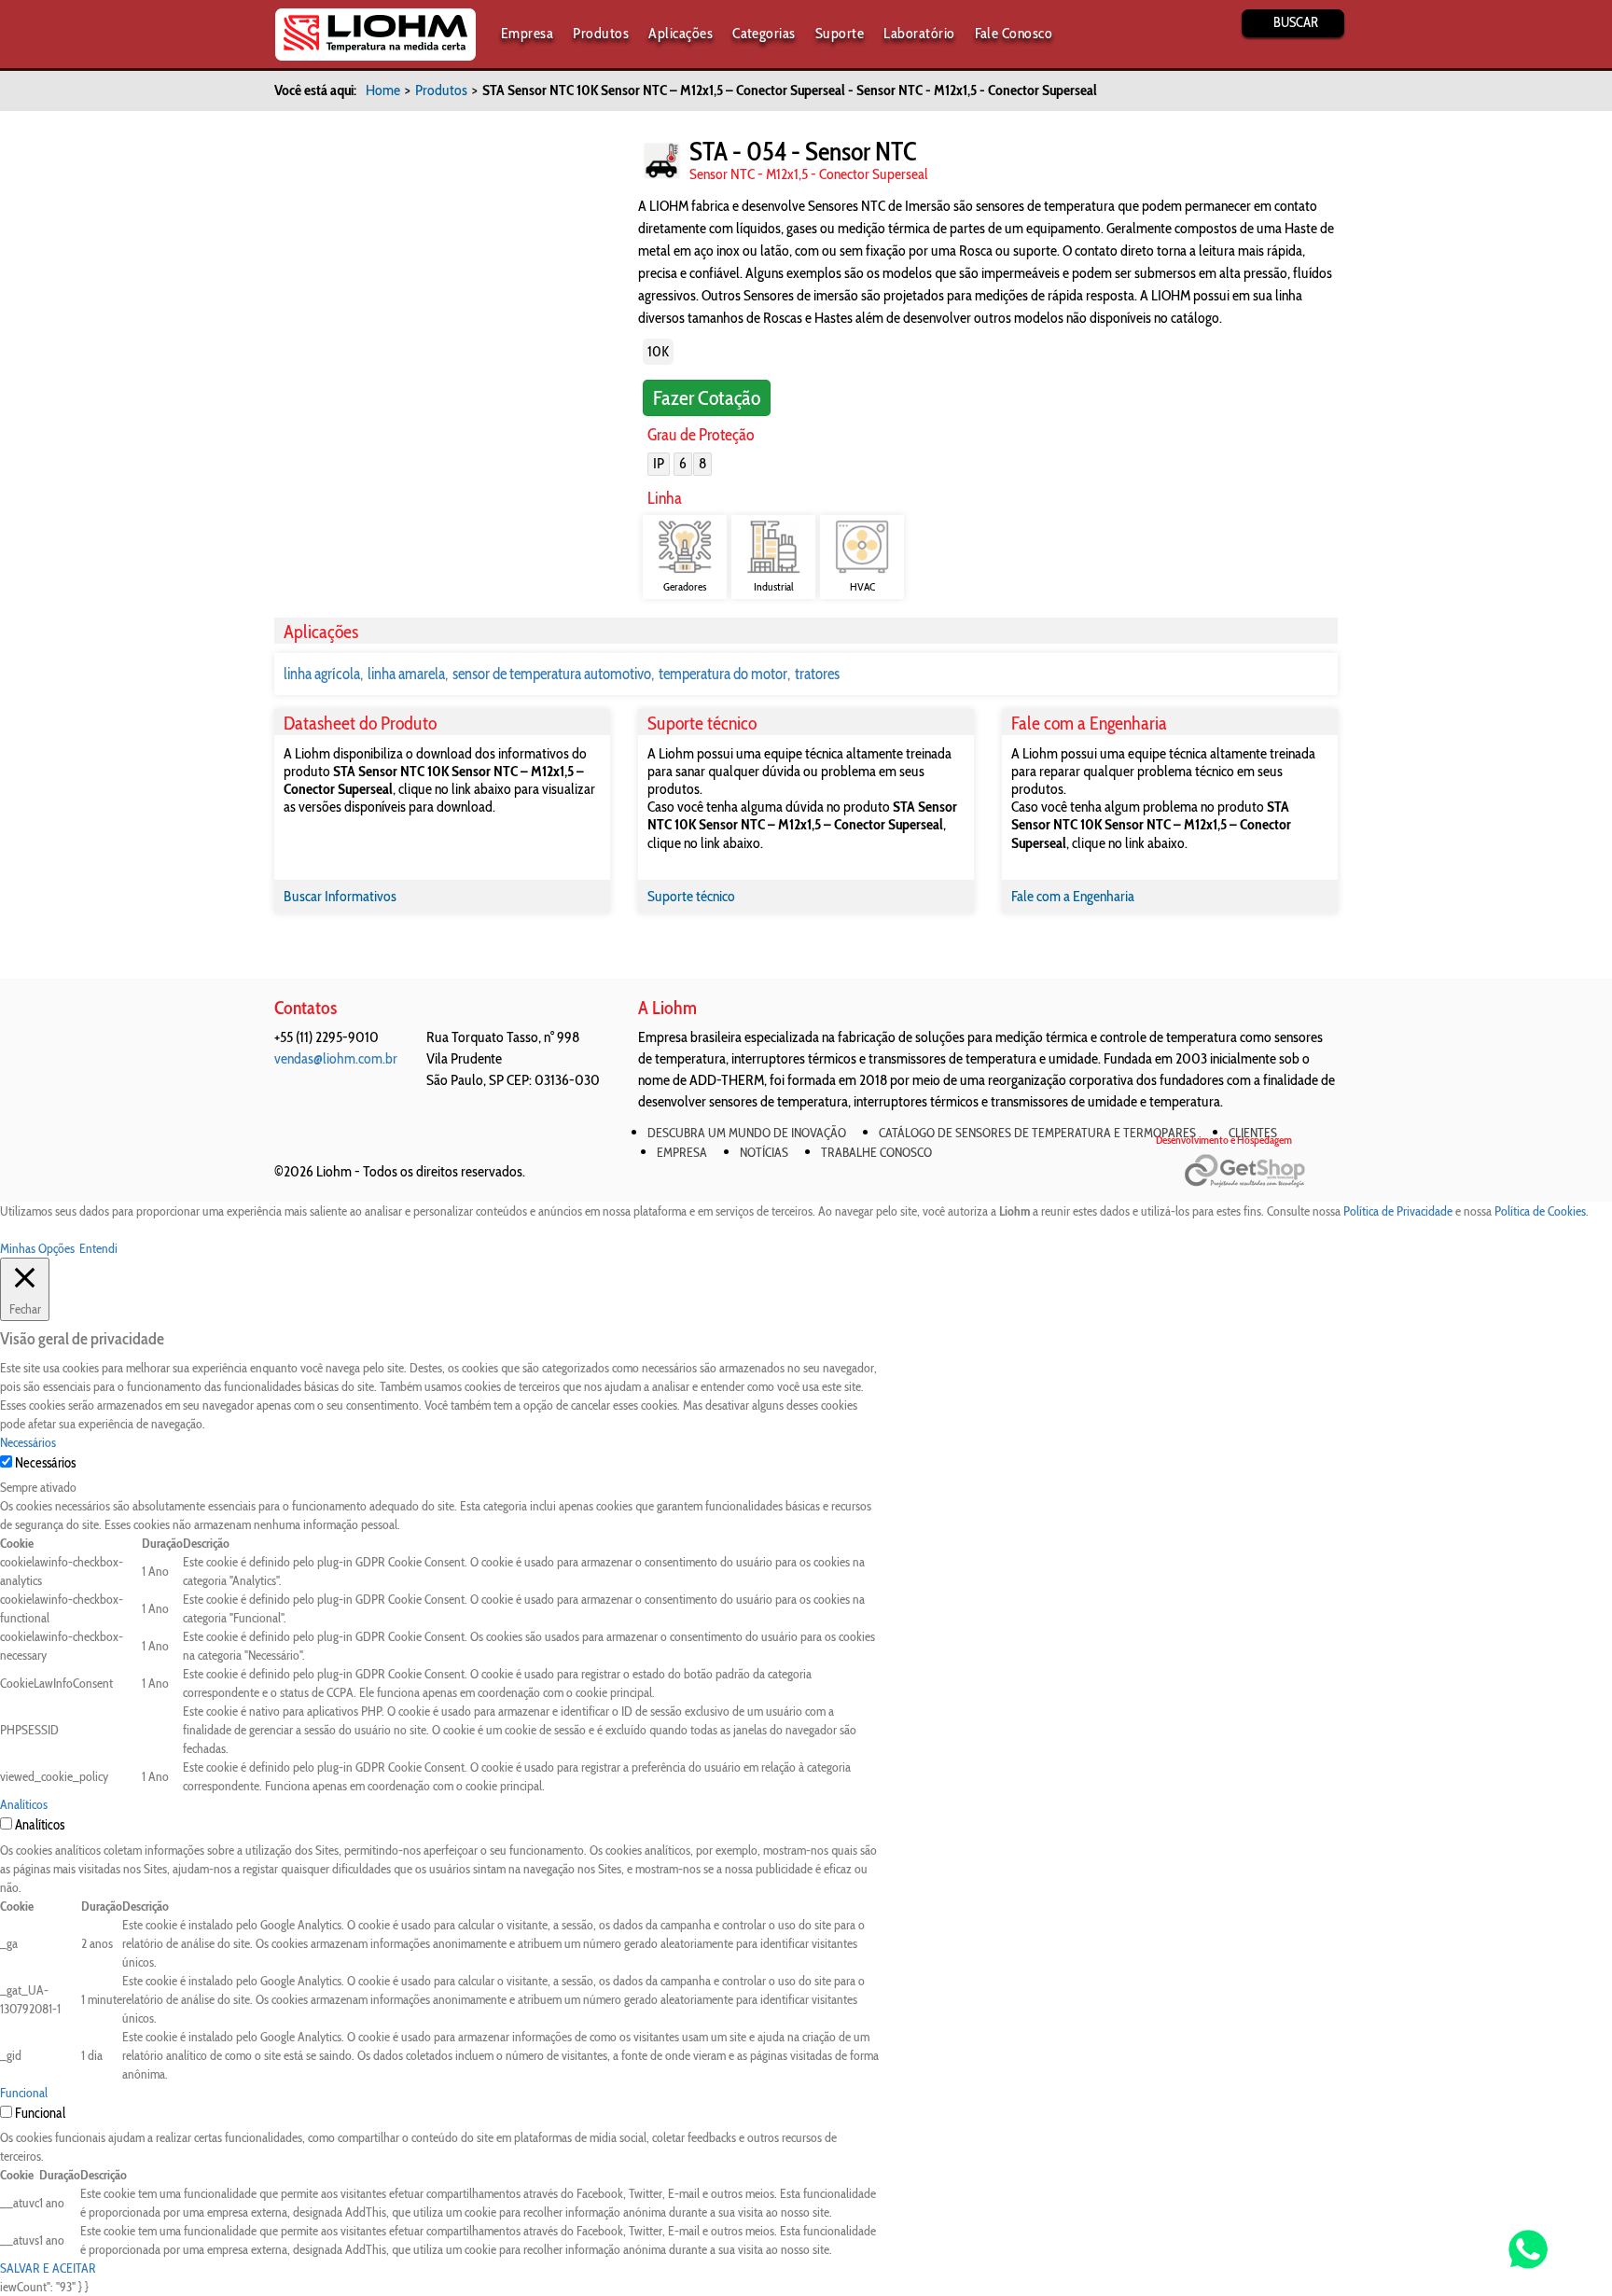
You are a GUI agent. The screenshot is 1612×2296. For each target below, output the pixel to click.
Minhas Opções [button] (37, 1248)
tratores (817, 674)
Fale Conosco (1014, 33)
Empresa (527, 33)
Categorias (764, 33)
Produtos (601, 33)
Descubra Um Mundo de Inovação (747, 1133)
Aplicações (681, 33)
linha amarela (406, 674)
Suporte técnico (691, 896)
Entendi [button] (98, 1248)
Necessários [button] (28, 1442)
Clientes (1253, 1133)
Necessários (45, 1463)
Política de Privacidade (1398, 1211)
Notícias (764, 1152)
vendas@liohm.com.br (336, 1058)
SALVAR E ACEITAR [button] (48, 2268)
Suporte (840, 33)
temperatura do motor (723, 674)
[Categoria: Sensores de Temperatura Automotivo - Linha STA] (662, 161)
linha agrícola (322, 674)
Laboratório (919, 33)
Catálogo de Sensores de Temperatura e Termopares (1037, 1133)
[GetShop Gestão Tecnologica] (1261, 1171)
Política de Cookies (1540, 1211)
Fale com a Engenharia (1073, 896)
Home (383, 90)
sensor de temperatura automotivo (552, 674)
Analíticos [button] (24, 1804)
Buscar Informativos (340, 896)
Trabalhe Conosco (876, 1152)
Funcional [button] (24, 2093)
